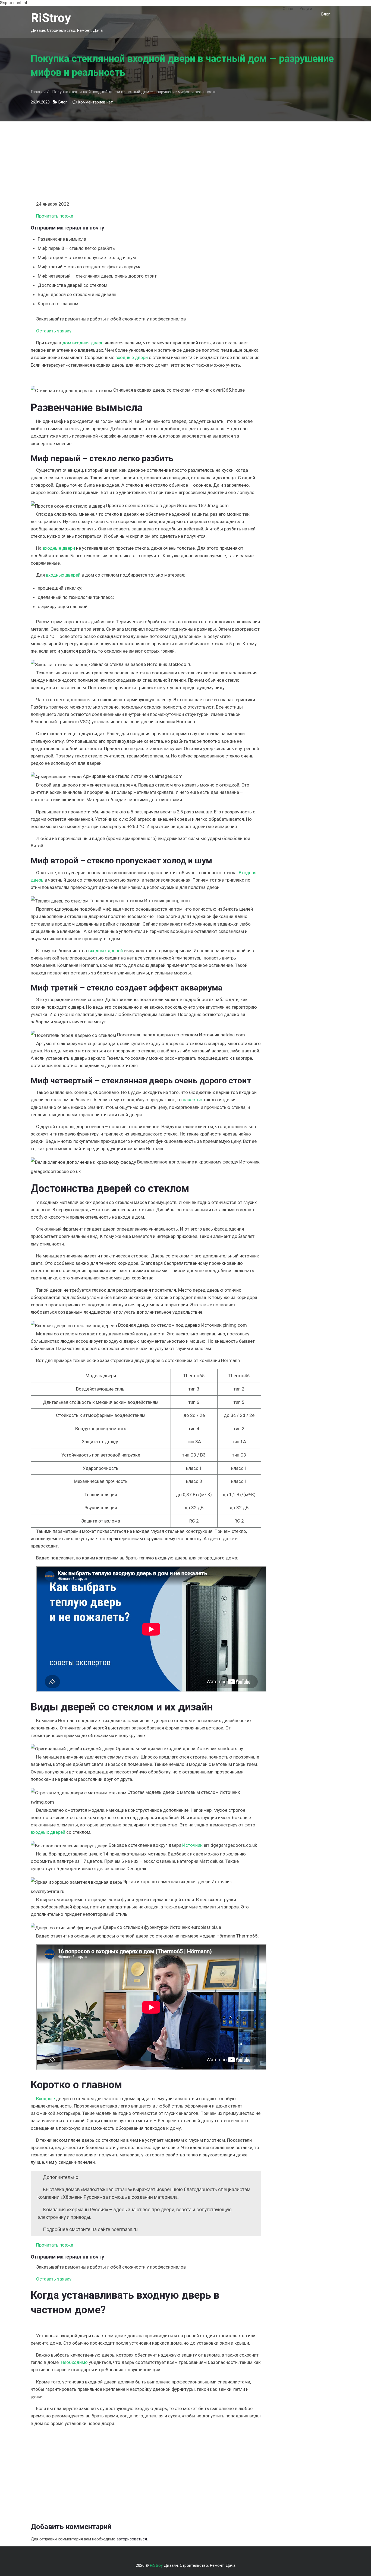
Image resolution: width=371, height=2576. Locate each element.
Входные (45, 2099)
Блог (326, 14)
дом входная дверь (83, 343)
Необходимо (74, 2362)
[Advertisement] (146, 159)
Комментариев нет (95, 102)
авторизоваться (132, 2539)
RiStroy (51, 18)
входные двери (132, 357)
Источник (192, 1845)
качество (193, 1100)
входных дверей (63, 575)
